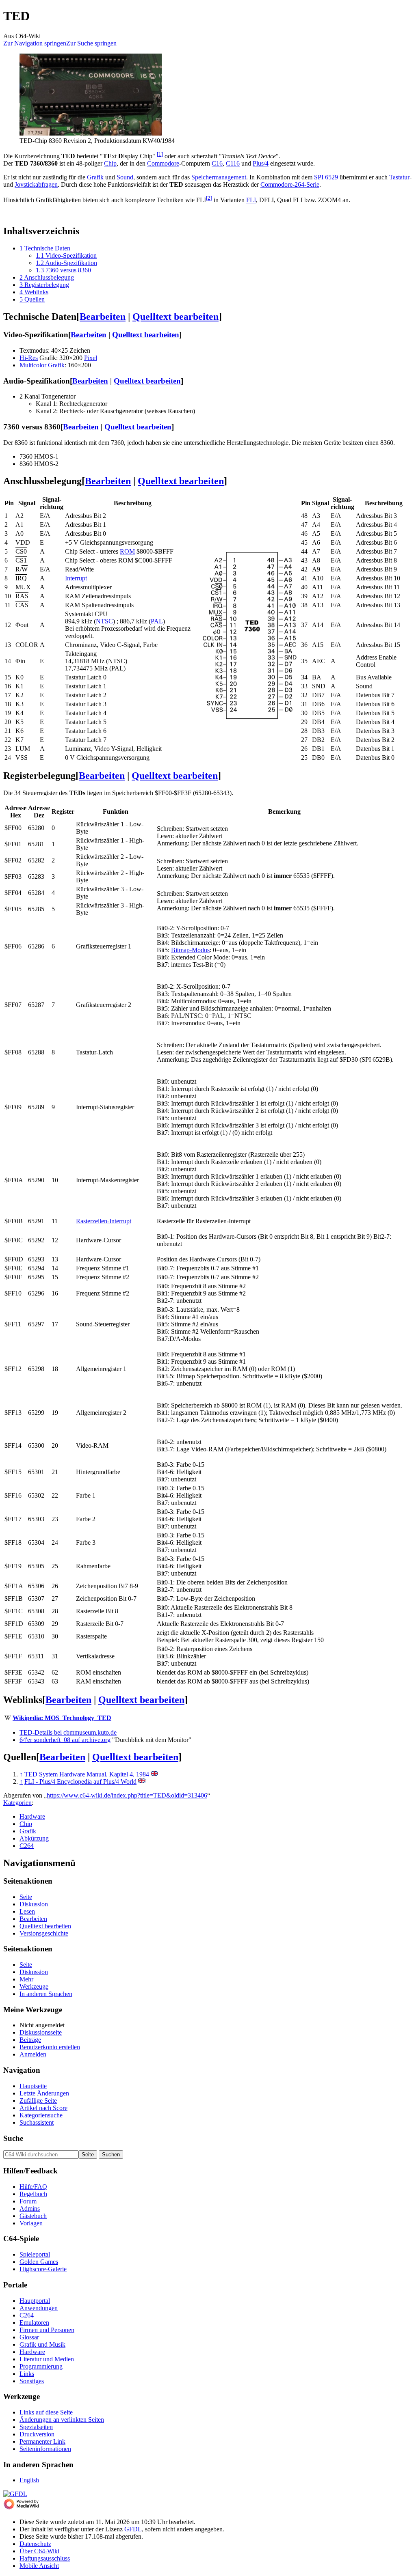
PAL (157, 621)
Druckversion (37, 2434)
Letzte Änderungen (44, 2093)
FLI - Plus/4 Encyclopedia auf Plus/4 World (80, 1782)
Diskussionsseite (41, 2032)
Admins (30, 2208)
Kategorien (17, 1803)
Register (63, 812)
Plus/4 (261, 163)
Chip (110, 163)
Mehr (26, 1979)
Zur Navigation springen (35, 43)
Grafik (95, 177)
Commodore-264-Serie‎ (290, 184)
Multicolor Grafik (42, 365)
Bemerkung (284, 812)
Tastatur (399, 177)
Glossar (29, 2337)
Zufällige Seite (38, 2101)
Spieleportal (35, 2254)
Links (27, 2374)
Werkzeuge (34, 1986)
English (29, 2480)
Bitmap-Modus (190, 950)
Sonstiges (32, 2381)
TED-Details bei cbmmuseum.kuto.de (68, 1732)
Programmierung (41, 2366)
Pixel (91, 358)
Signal (27, 503)
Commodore (163, 163)
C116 (233, 163)
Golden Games (39, 2262)
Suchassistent (37, 2122)
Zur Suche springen (91, 43)
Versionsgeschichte (44, 1933)
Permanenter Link (42, 2441)
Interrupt (76, 578)
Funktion (116, 812)
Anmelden (33, 2054)
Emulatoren (34, 2323)
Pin (9, 503)
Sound (125, 177)
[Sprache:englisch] (154, 1774)
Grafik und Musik (42, 2344)
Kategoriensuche (41, 2115)
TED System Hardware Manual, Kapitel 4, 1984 (87, 1774)
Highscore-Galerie (43, 2269)
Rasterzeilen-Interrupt (104, 1221)
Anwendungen (39, 2308)
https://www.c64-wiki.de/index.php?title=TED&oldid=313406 (127, 1795)
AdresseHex (15, 812)
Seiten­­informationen (45, 2449)
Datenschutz (35, 2544)
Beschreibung (133, 503)
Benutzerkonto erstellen (50, 2047)
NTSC (104, 621)
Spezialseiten (36, 2427)
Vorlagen (31, 2223)
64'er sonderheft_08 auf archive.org (65, 1740)
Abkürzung (34, 1838)
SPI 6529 (326, 177)
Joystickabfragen (36, 184)
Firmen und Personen (47, 2330)
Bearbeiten (103, 317)
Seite (26, 1897)
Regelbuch (33, 2194)
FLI (251, 200)
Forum (28, 2201)
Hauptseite (33, 2086)
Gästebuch (33, 2216)
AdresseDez (39, 812)
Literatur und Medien (47, 2359)
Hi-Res (29, 358)
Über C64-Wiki (39, 2551)
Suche (13, 2138)
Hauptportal (35, 2301)
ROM (127, 551)
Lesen (27, 1911)
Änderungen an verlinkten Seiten (62, 2420)
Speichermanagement (219, 177)
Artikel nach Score (43, 2108)
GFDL (133, 2529)
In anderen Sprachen (46, 1994)
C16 (217, 163)
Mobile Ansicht (39, 2566)
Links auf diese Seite (46, 2412)
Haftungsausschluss (45, 2558)
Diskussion (34, 1904)
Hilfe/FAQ (33, 2187)
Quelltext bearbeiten (175, 317)
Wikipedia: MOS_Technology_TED (62, 1718)
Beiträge (30, 2040)
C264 (27, 1846)
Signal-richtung (52, 503)
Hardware (32, 1816)
